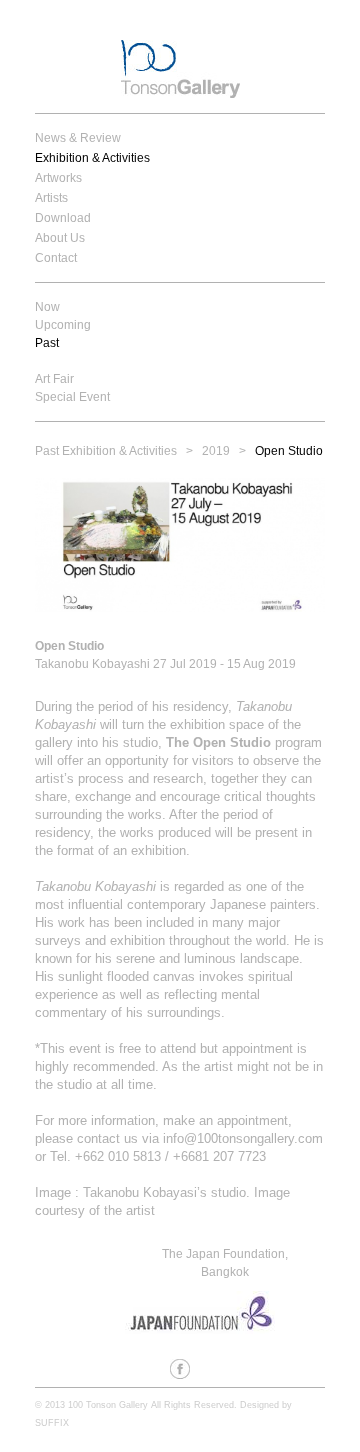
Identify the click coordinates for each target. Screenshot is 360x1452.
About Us (60, 238)
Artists (51, 198)
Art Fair (54, 379)
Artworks (58, 178)
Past (47, 343)
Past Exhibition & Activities (106, 451)
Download (63, 218)
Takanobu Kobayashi (95, 886)
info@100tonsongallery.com (243, 1138)
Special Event (72, 397)
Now (47, 307)
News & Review (78, 138)
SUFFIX (52, 1423)
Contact (56, 258)
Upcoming (63, 325)
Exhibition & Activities (92, 158)
